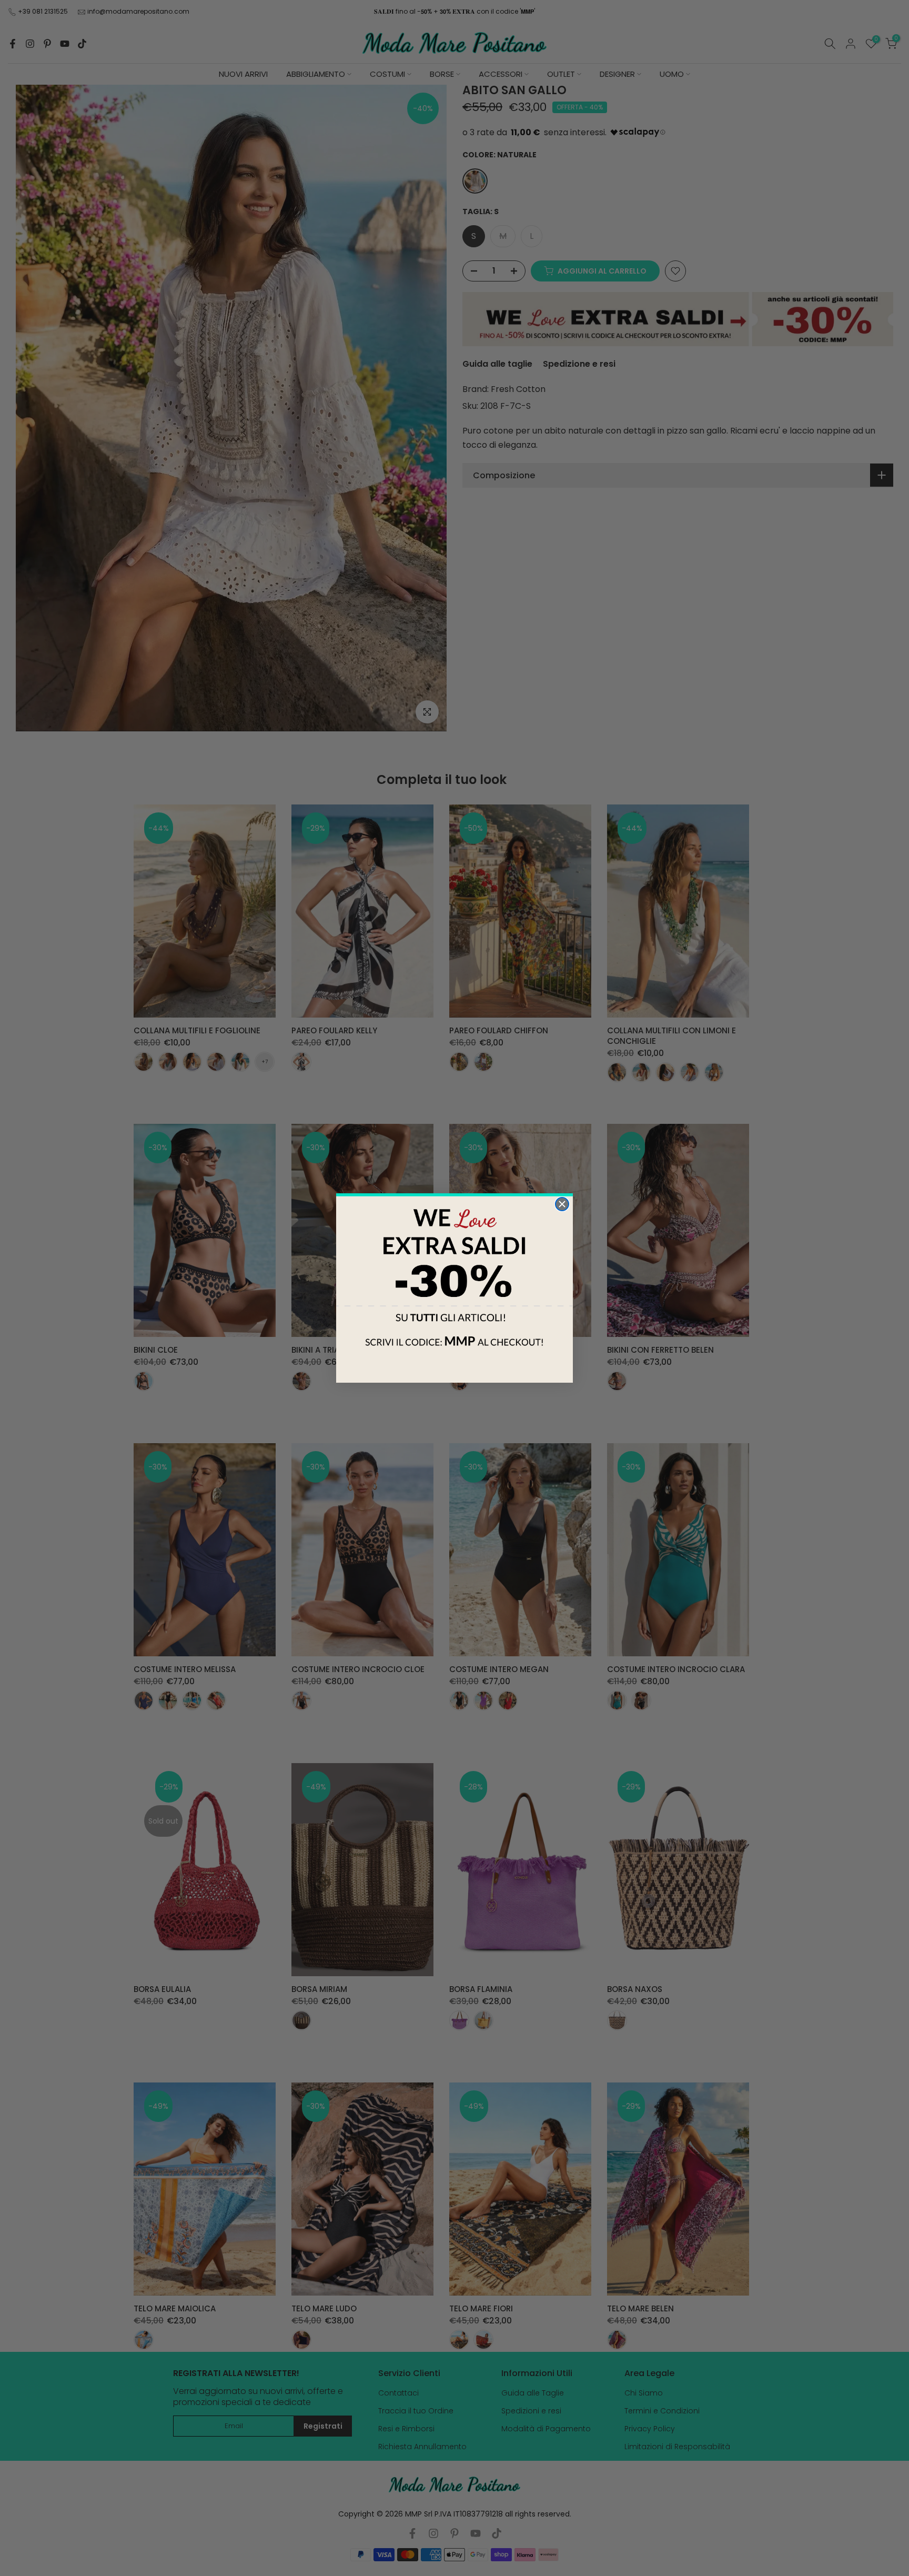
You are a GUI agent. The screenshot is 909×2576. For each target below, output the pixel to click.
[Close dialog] (562, 1204)
